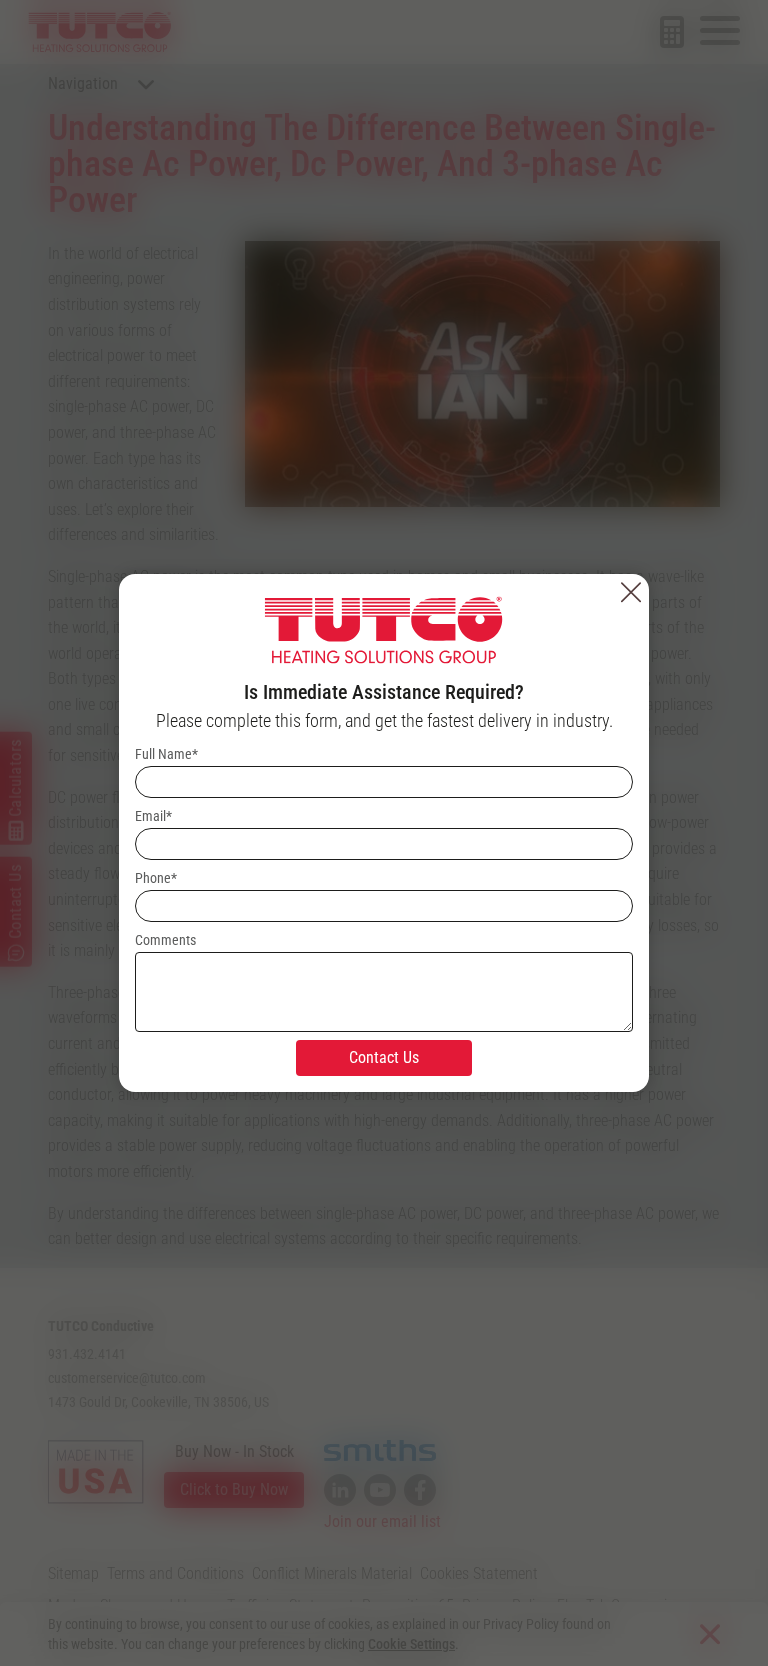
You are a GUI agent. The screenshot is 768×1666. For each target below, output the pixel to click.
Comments (165, 940)
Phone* (156, 878)
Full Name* (166, 754)
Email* (153, 816)
